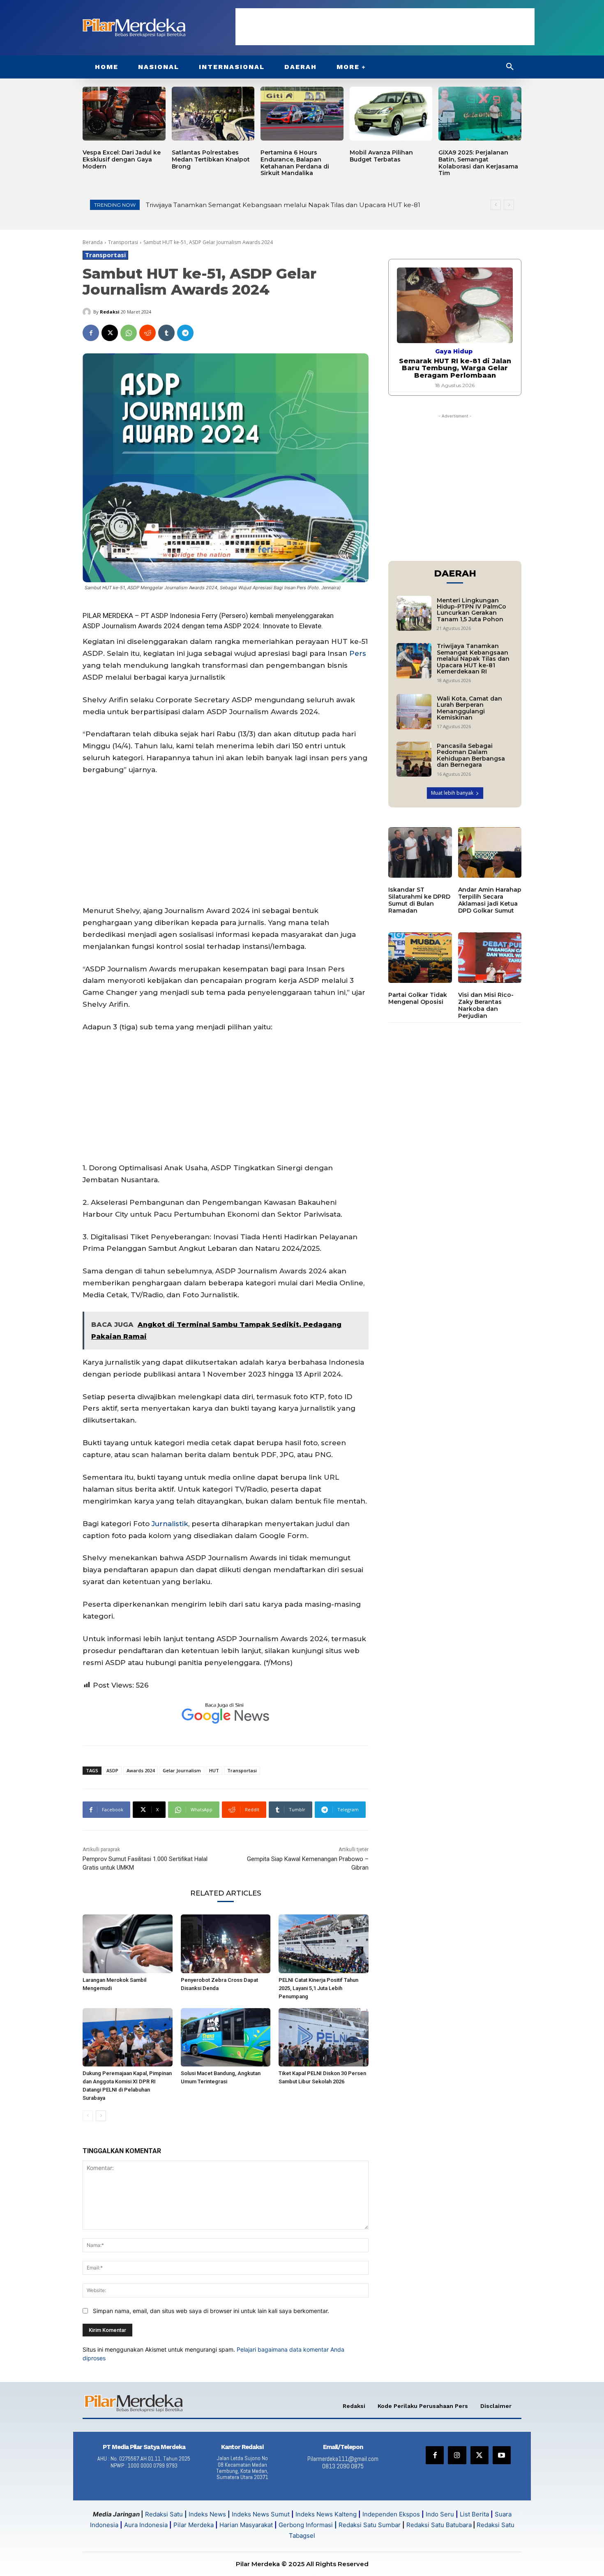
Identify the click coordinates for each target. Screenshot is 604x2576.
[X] (110, 333)
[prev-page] (88, 2116)
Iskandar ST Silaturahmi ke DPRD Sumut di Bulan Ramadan (419, 900)
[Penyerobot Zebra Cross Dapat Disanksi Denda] (226, 1944)
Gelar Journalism (182, 1770)
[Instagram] (457, 2455)
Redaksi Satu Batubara (439, 2525)
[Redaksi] (88, 312)
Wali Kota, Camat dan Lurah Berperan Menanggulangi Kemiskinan (469, 708)
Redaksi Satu (164, 2514)
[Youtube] (502, 2455)
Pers (358, 653)
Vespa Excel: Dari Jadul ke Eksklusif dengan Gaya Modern (122, 159)
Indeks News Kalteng (326, 2514)
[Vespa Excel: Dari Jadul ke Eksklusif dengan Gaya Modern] (124, 114)
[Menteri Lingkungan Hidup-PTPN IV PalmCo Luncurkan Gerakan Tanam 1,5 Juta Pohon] (414, 613)
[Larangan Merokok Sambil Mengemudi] (128, 1944)
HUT (214, 1770)
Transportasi (123, 242)
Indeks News (207, 2514)
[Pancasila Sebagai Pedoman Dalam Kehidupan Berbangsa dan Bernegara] (414, 759)
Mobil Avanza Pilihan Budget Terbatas (381, 156)
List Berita (474, 2514)
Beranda (93, 242)
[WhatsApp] (129, 333)
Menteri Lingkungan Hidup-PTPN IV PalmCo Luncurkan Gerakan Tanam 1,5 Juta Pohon (471, 610)
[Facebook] (91, 333)
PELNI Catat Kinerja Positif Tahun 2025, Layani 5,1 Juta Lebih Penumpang (318, 1988)
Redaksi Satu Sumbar (370, 2525)
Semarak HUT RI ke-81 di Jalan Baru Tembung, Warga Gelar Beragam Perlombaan (282, 205)
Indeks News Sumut (261, 2514)
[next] (509, 205)
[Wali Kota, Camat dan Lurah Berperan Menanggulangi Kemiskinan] (414, 711)
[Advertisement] (385, 27)
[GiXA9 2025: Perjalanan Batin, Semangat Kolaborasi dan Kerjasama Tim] (480, 114)
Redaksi (110, 312)
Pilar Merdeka (194, 2525)
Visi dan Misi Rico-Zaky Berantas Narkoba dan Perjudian (486, 1005)
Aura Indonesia (146, 2525)
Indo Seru (440, 2514)
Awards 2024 (141, 1770)
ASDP (91, 626)
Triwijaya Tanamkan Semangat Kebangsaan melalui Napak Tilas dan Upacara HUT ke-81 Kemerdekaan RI (473, 659)
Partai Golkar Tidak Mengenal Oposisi (418, 998)
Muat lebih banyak (452, 793)
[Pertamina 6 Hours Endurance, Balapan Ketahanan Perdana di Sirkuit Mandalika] (302, 114)
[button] (510, 67)
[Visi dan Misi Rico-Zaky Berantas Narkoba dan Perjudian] (490, 958)
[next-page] (101, 2116)
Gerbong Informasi (306, 2525)
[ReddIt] (148, 333)
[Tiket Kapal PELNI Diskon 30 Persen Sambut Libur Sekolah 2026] (324, 2037)
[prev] (496, 205)
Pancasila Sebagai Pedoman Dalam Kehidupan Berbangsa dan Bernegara (471, 755)
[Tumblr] (166, 333)
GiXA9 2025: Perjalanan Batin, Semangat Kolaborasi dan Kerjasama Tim (478, 163)
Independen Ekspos (391, 2514)
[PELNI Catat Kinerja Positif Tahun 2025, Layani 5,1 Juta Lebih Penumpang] (324, 1944)
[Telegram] (185, 333)
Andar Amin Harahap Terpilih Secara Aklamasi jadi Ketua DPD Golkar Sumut (490, 900)
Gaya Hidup (454, 351)
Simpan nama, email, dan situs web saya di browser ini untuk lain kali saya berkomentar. (211, 2311)
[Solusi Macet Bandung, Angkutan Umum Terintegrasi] (226, 2037)
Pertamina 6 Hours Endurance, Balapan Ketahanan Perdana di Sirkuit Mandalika (295, 163)
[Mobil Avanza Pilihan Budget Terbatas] (391, 114)
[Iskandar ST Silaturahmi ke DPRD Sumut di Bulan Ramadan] (420, 853)
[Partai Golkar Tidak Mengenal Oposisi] (420, 958)
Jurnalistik (170, 1524)
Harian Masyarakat (246, 2525)
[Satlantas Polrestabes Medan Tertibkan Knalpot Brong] (213, 114)
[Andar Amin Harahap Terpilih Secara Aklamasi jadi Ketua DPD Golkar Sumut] (490, 853)
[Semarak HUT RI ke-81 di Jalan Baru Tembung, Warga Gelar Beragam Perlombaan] (455, 305)
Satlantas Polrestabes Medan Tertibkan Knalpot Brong (211, 159)
